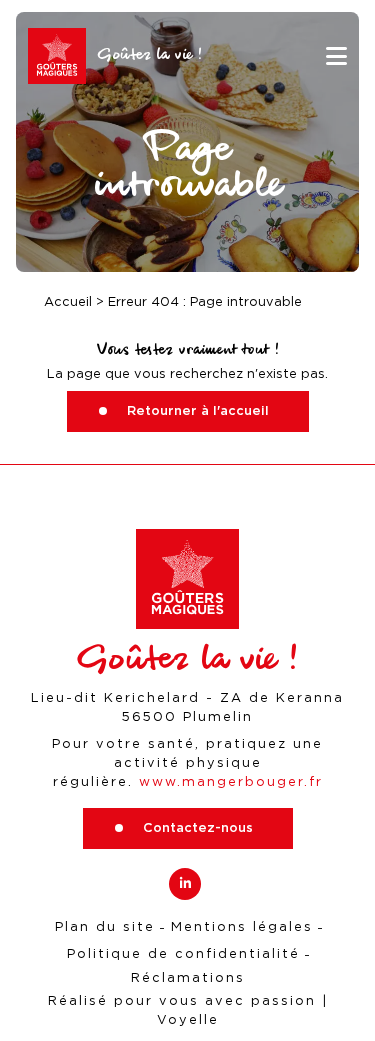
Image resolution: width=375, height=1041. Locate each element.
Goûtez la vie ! (150, 55)
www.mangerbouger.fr (231, 781)
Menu (336, 56)
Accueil (68, 301)
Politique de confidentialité (183, 953)
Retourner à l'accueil (198, 410)
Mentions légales (242, 926)
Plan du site (105, 926)
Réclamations (188, 977)
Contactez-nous (198, 827)
